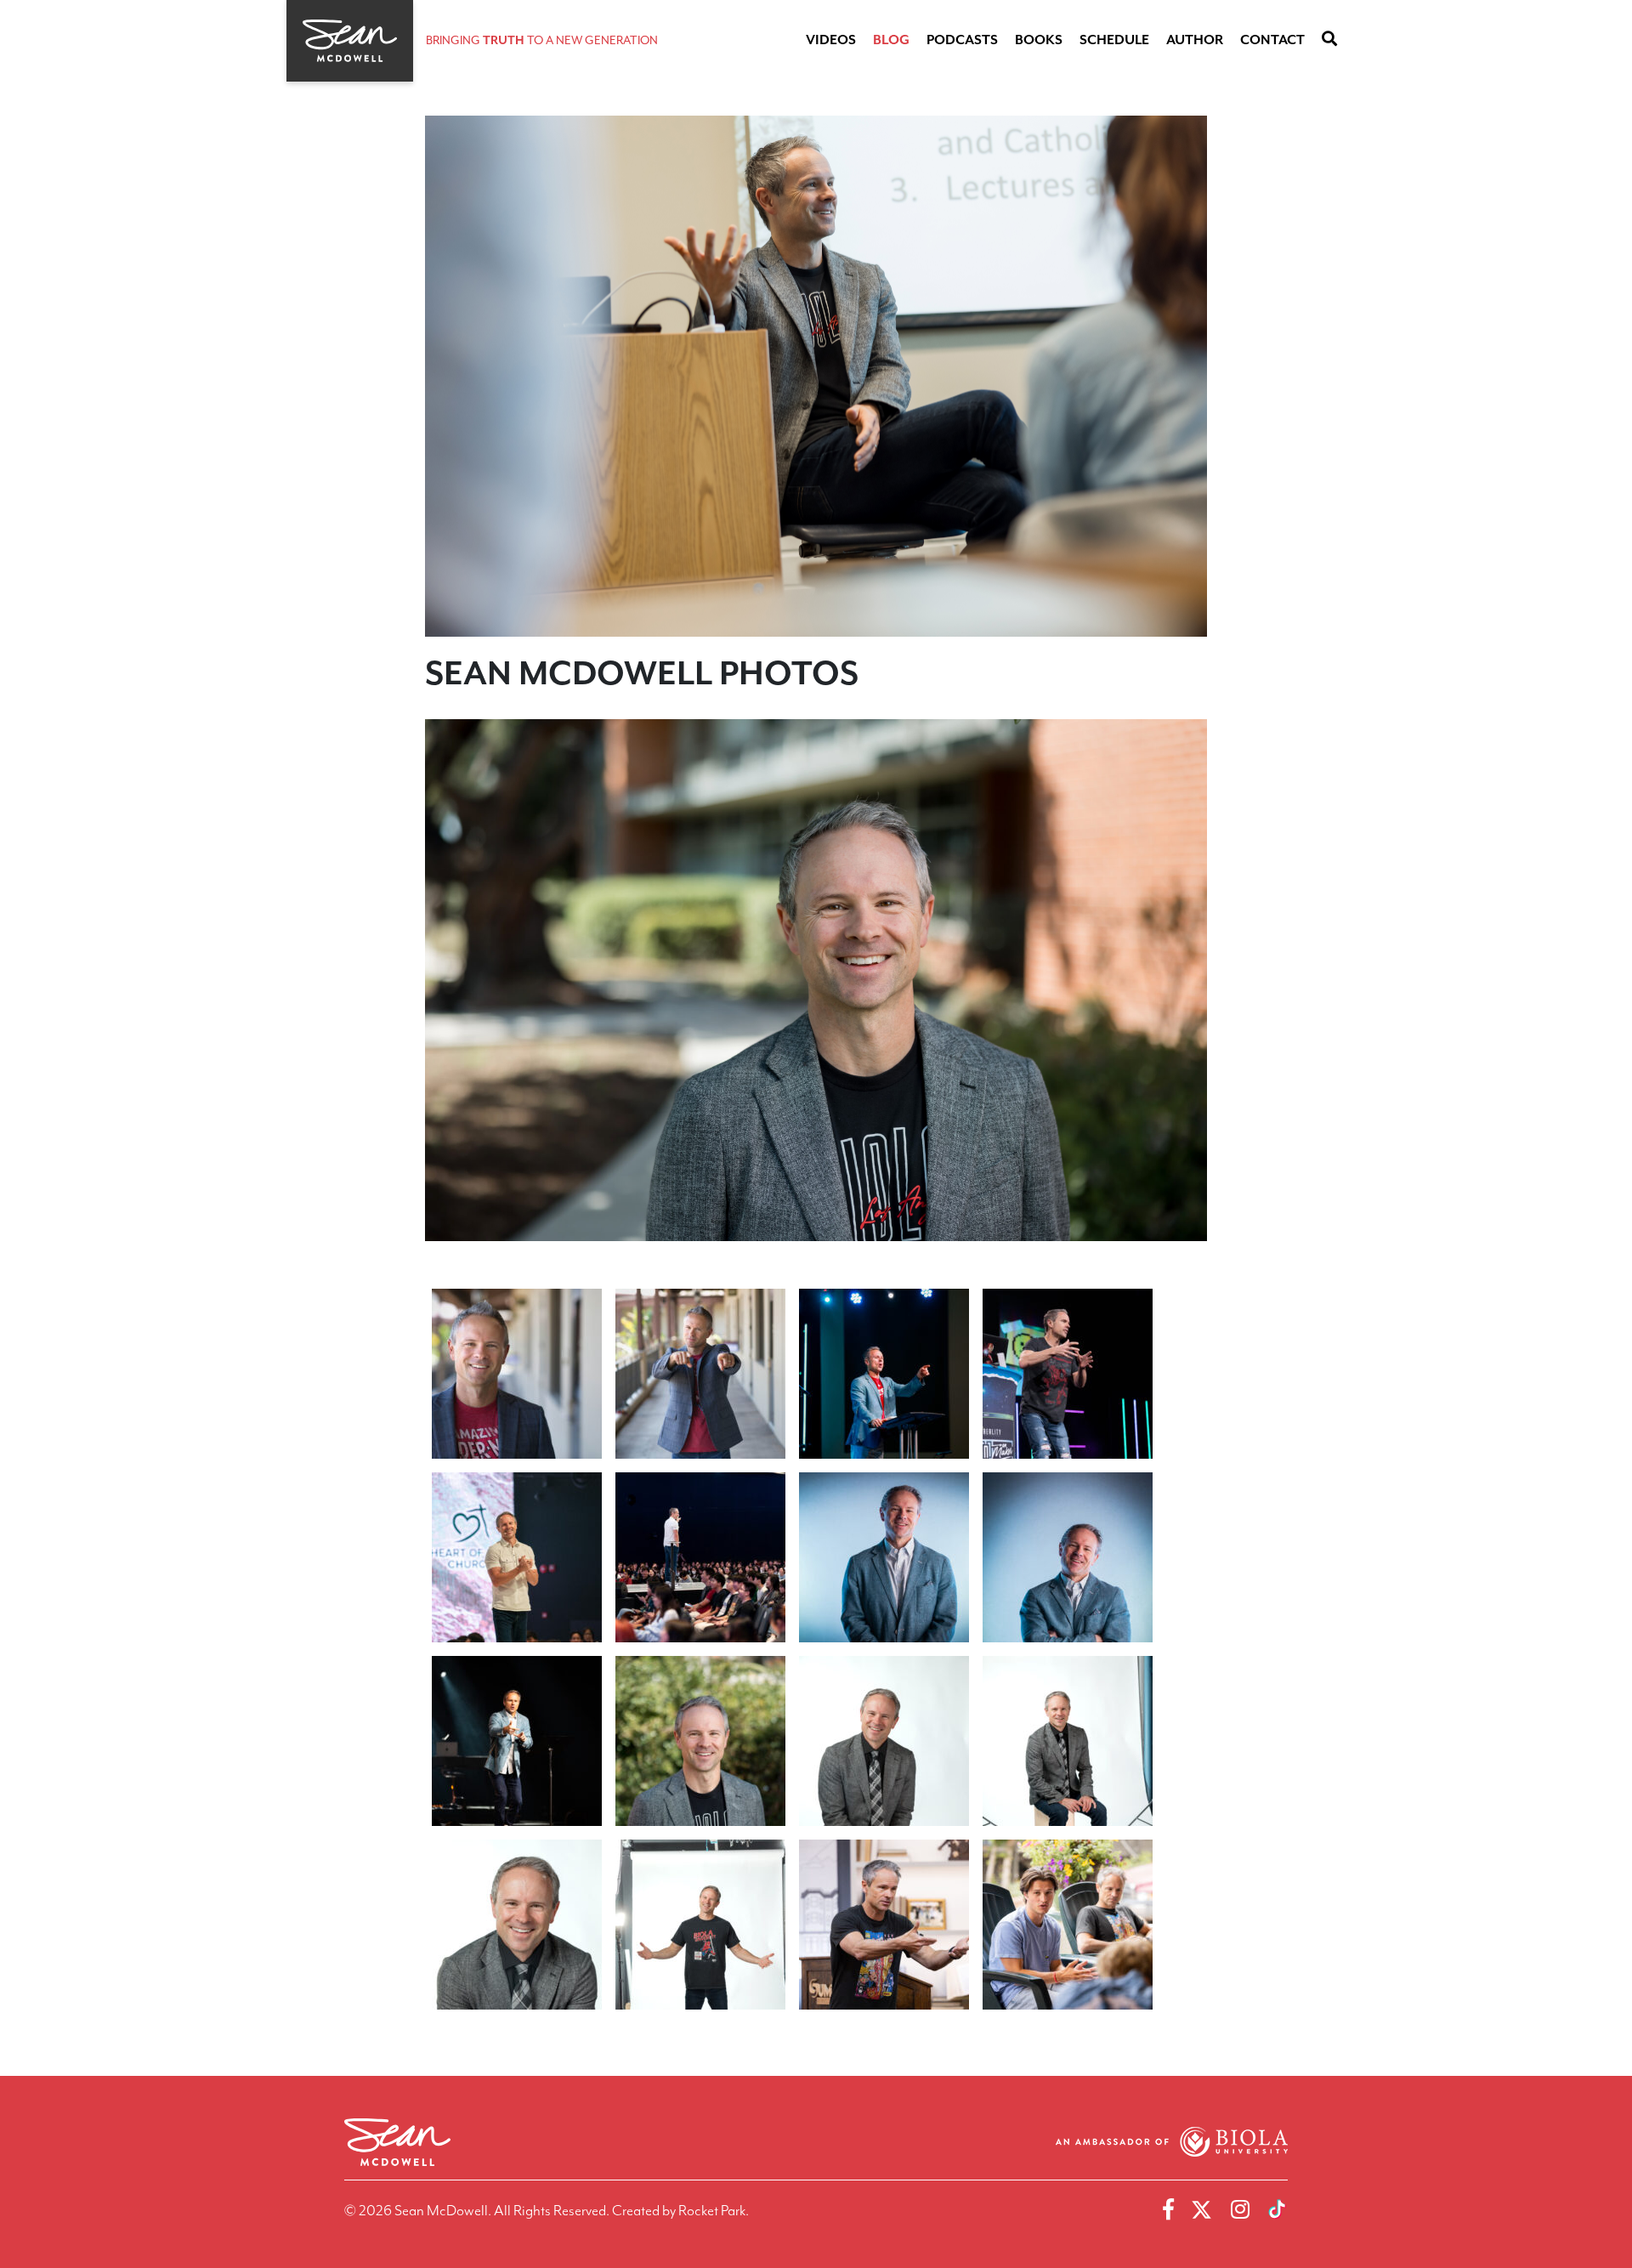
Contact (1272, 40)
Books (1039, 40)
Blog (891, 40)
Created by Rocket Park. (680, 2210)
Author (1195, 40)
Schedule (1114, 40)
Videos (831, 40)
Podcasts (962, 40)
